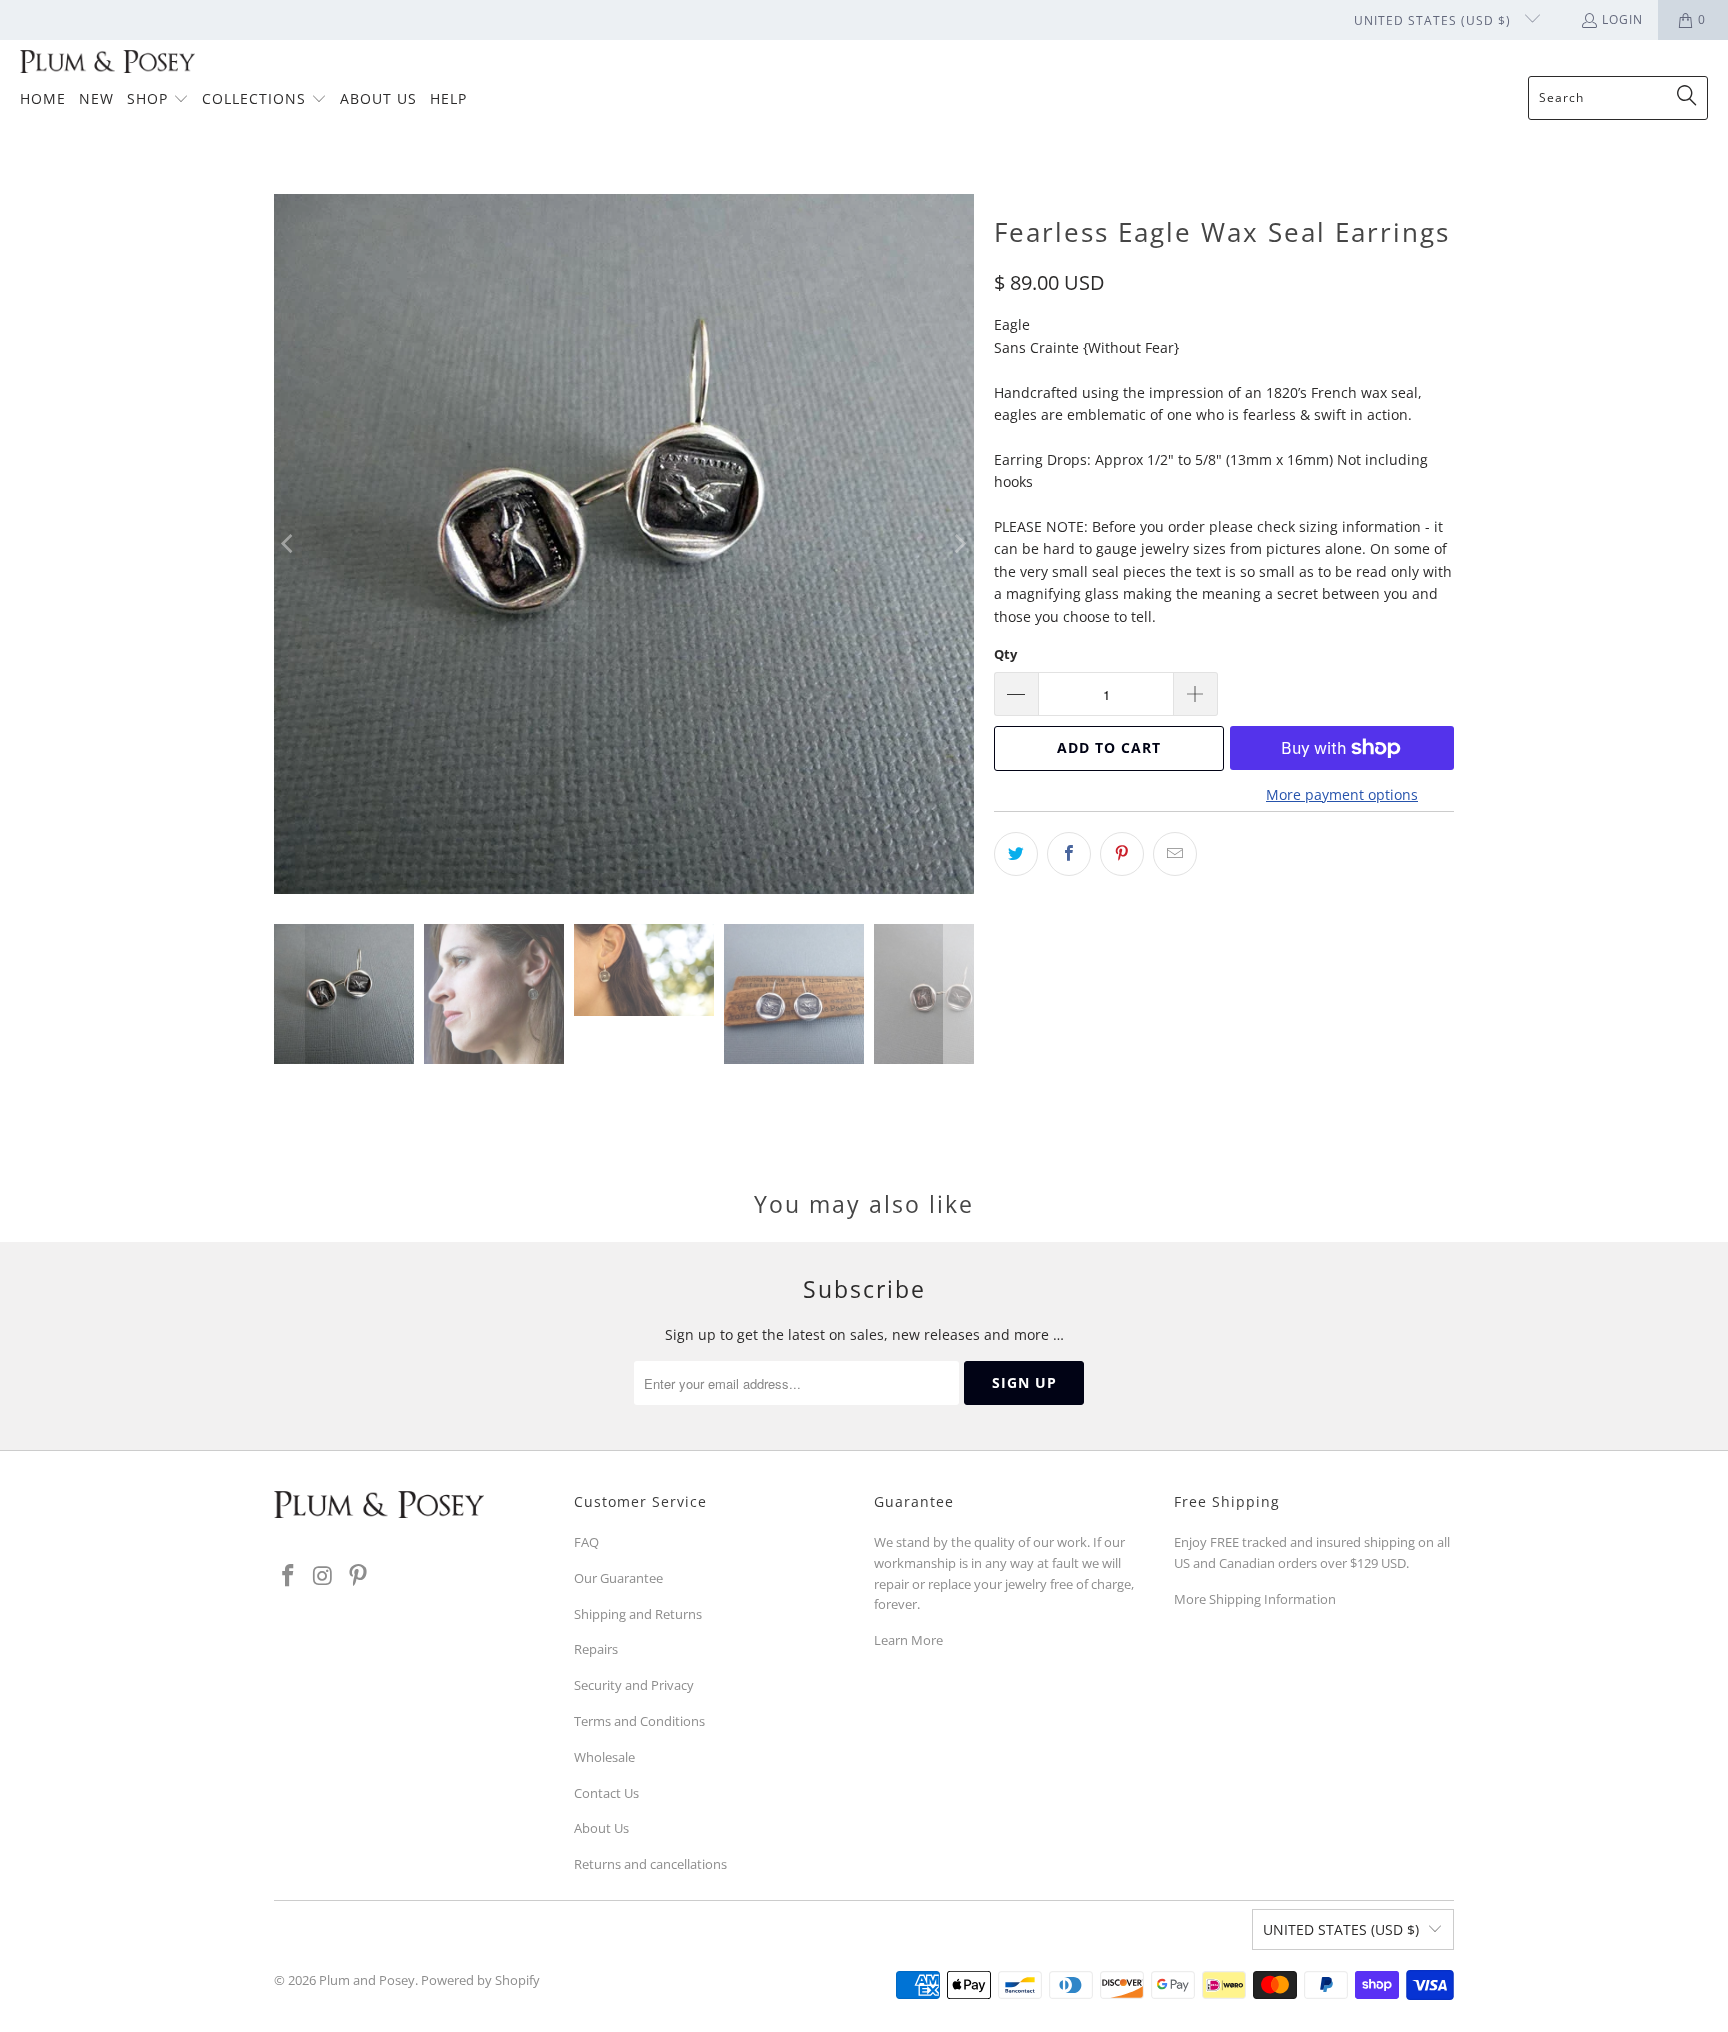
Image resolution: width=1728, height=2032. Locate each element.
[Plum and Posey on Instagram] (324, 1576)
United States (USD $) (1434, 20)
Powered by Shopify (480, 1980)
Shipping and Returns (638, 1614)
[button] (158, 100)
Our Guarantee (618, 1578)
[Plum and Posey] (107, 63)
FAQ (586, 1542)
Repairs (596, 1649)
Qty (1005, 654)
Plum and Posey (367, 1980)
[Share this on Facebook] (1069, 854)
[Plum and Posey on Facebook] (289, 1576)
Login (1622, 19)
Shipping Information (1272, 1599)
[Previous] (289, 544)
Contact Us (606, 1793)
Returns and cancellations (650, 1864)
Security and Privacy (634, 1685)
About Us (601, 1828)
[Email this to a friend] (1175, 854)
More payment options (1342, 794)
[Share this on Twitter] (1016, 854)
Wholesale (604, 1757)
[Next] (959, 544)
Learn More (908, 1640)
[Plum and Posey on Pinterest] (358, 1576)
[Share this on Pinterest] (1122, 854)
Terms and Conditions (639, 1721)
